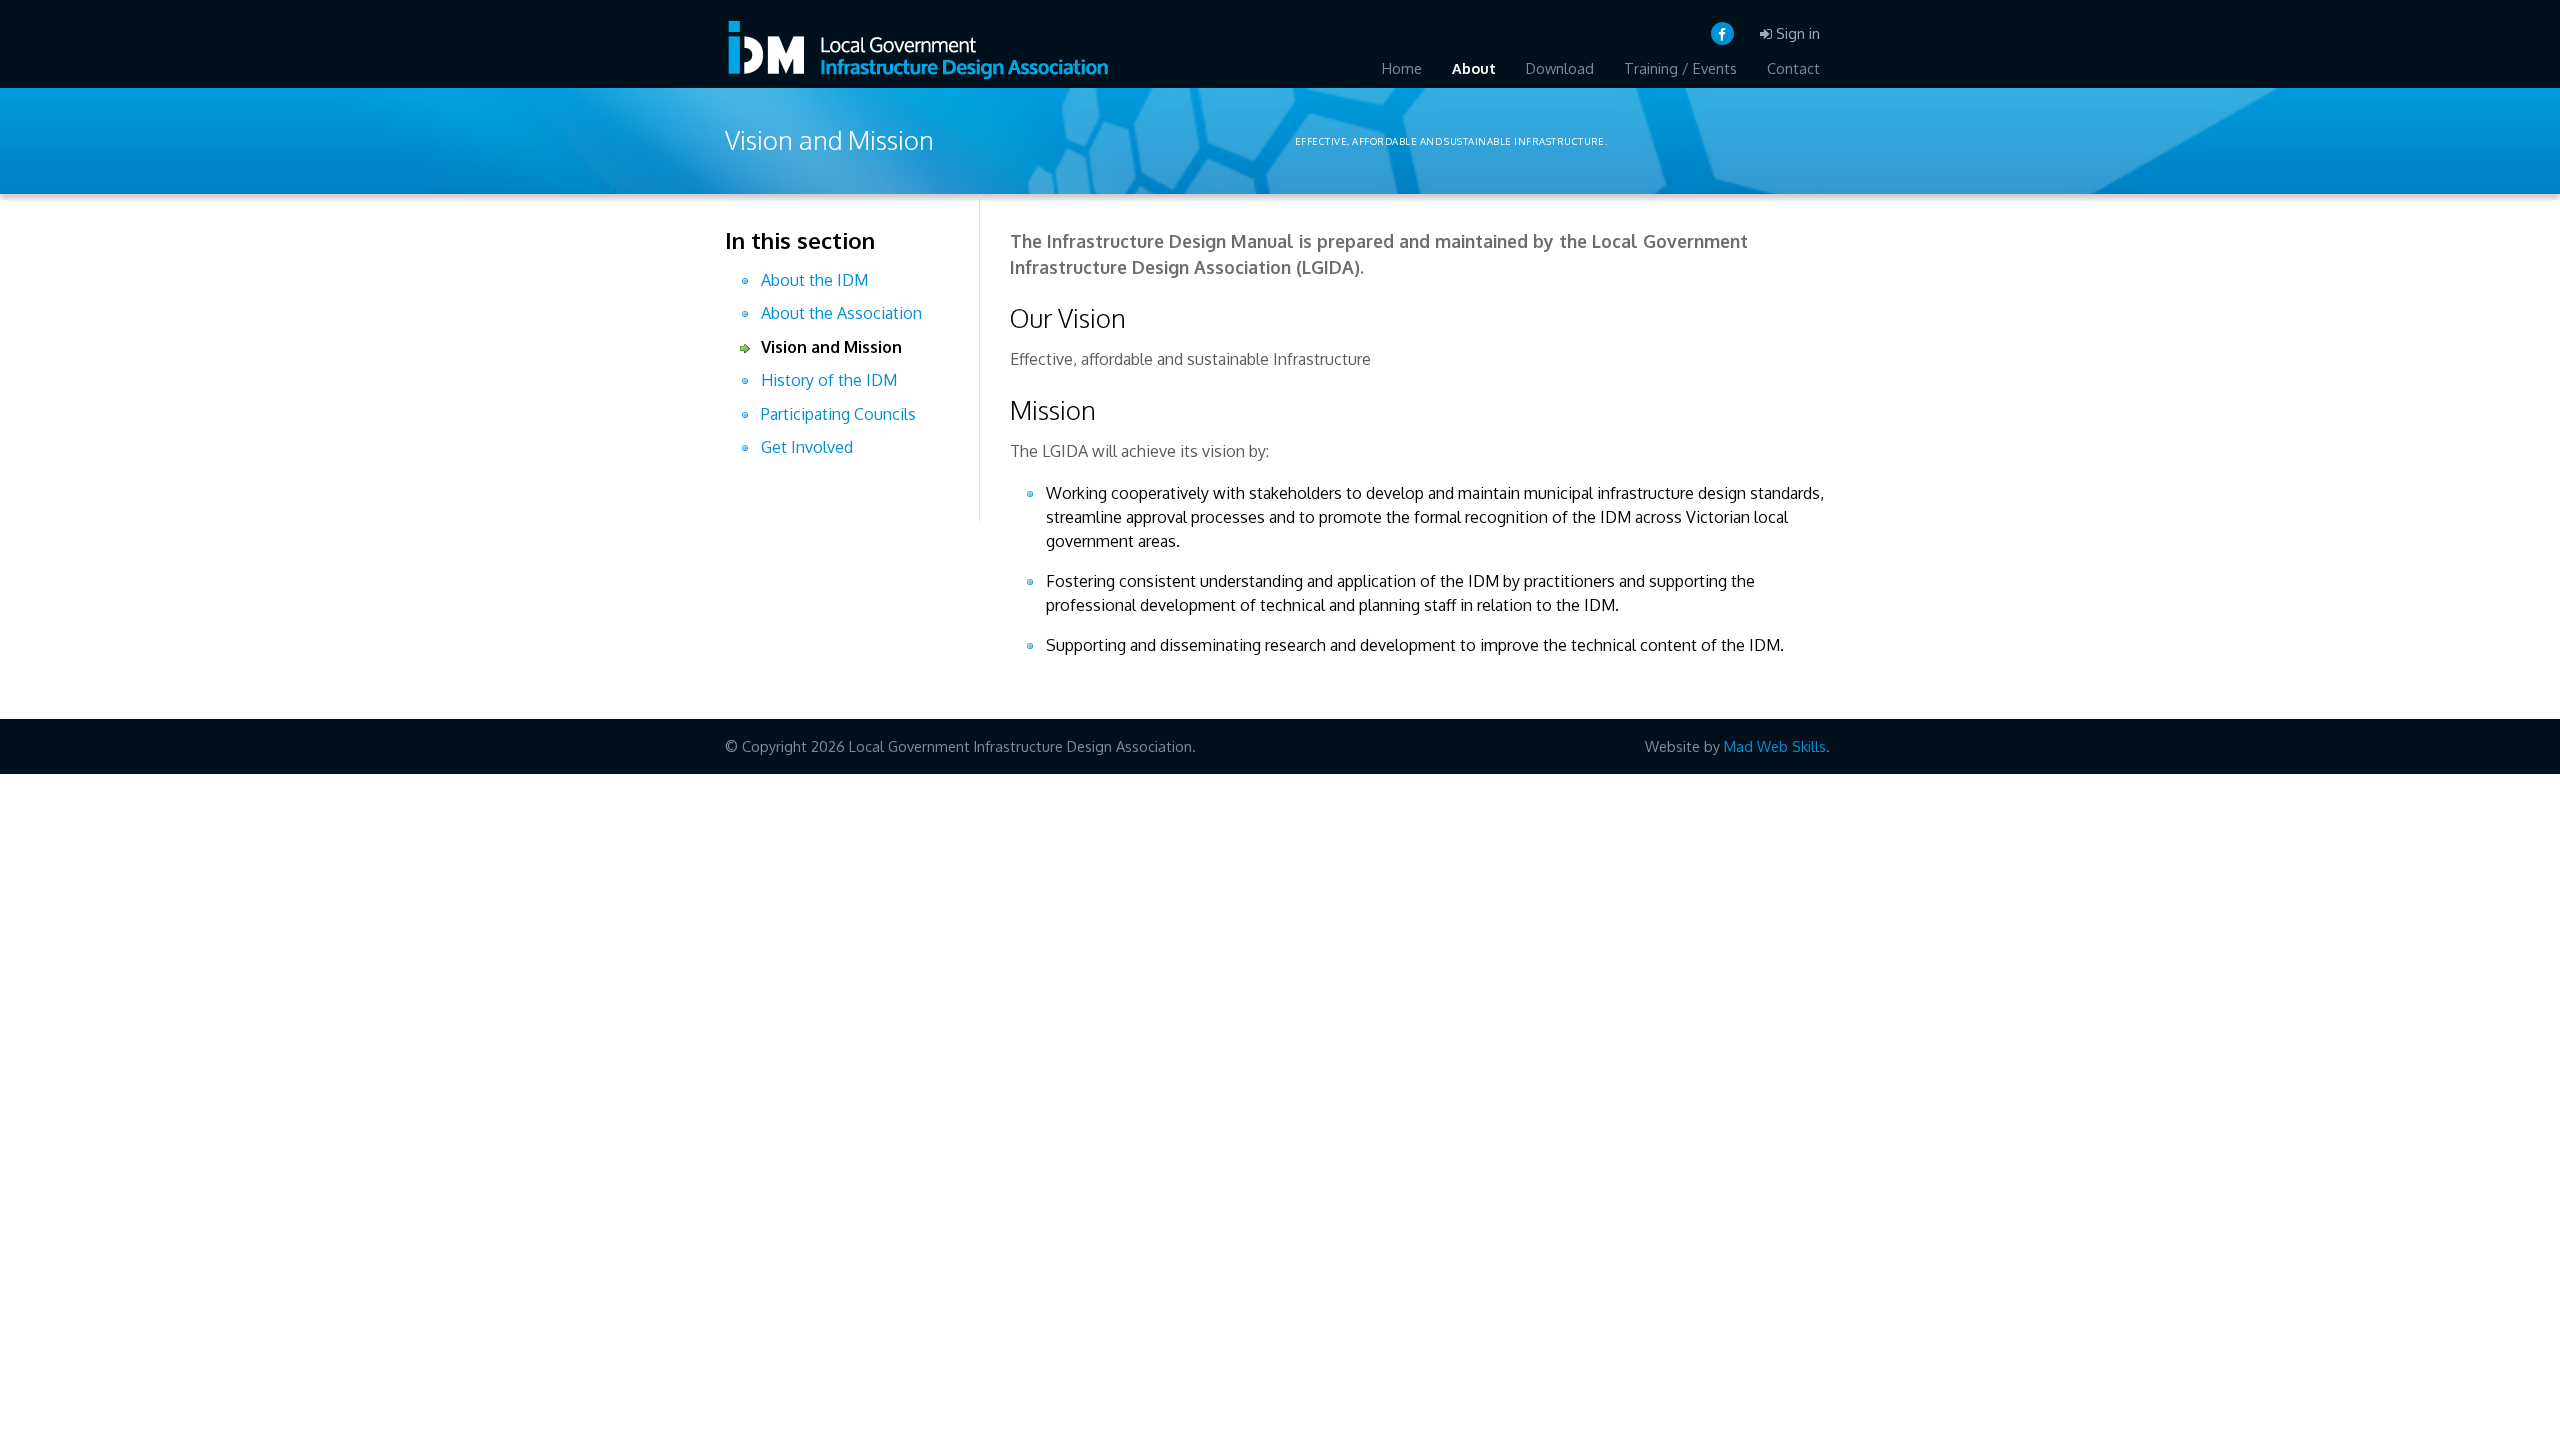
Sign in (1796, 33)
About (1474, 68)
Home (1402, 68)
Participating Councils (838, 414)
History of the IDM (829, 380)
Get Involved (807, 447)
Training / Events (1680, 68)
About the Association (841, 313)
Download (1560, 68)
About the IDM (814, 280)
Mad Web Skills (1775, 746)
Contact (1793, 68)
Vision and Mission (831, 347)
